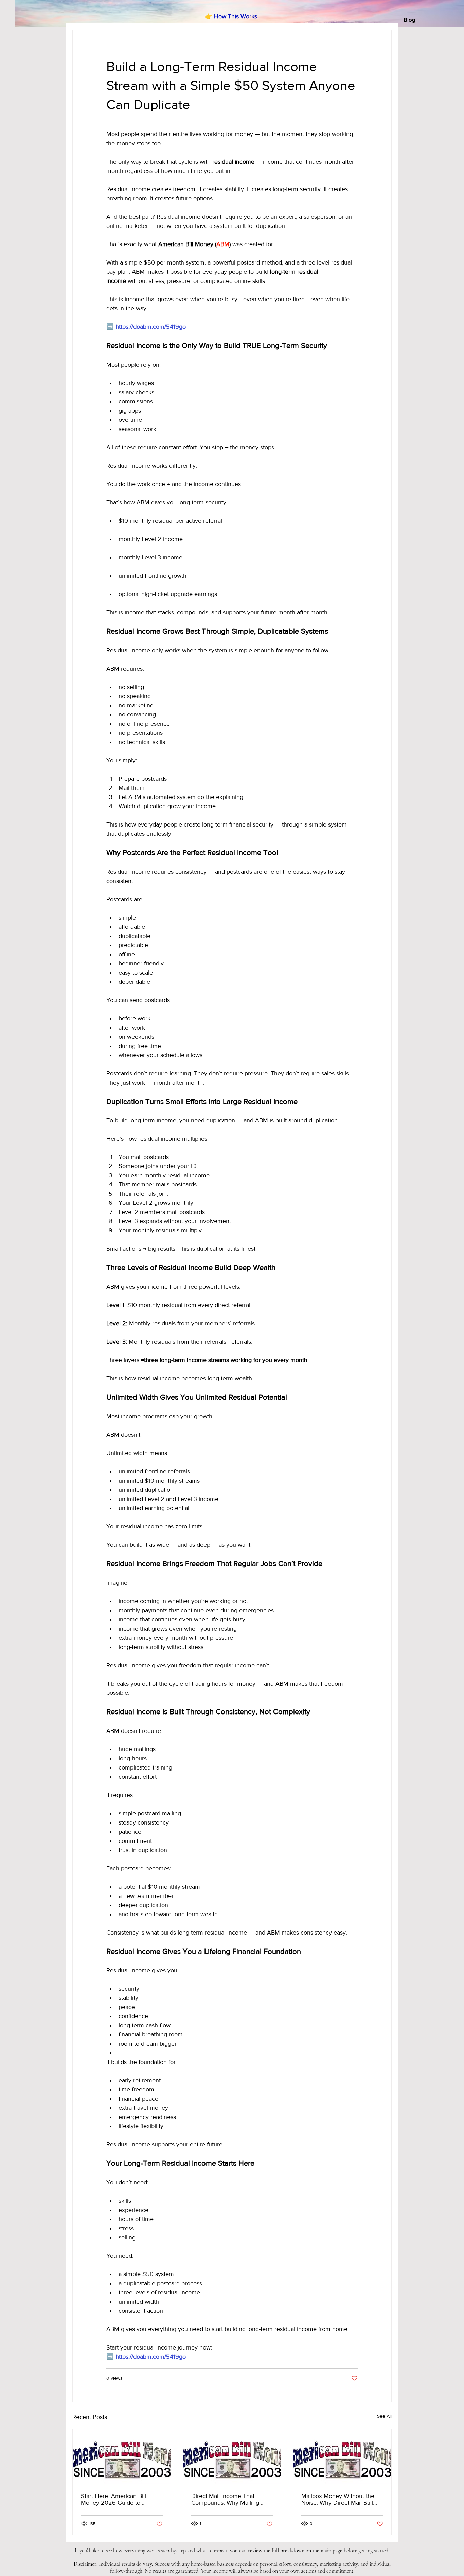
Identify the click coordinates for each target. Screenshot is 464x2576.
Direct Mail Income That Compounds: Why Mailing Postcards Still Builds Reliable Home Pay (230, 2499)
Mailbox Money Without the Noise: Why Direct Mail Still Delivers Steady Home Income (342, 2499)
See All (384, 2416)
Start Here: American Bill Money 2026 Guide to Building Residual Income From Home (114, 2499)
